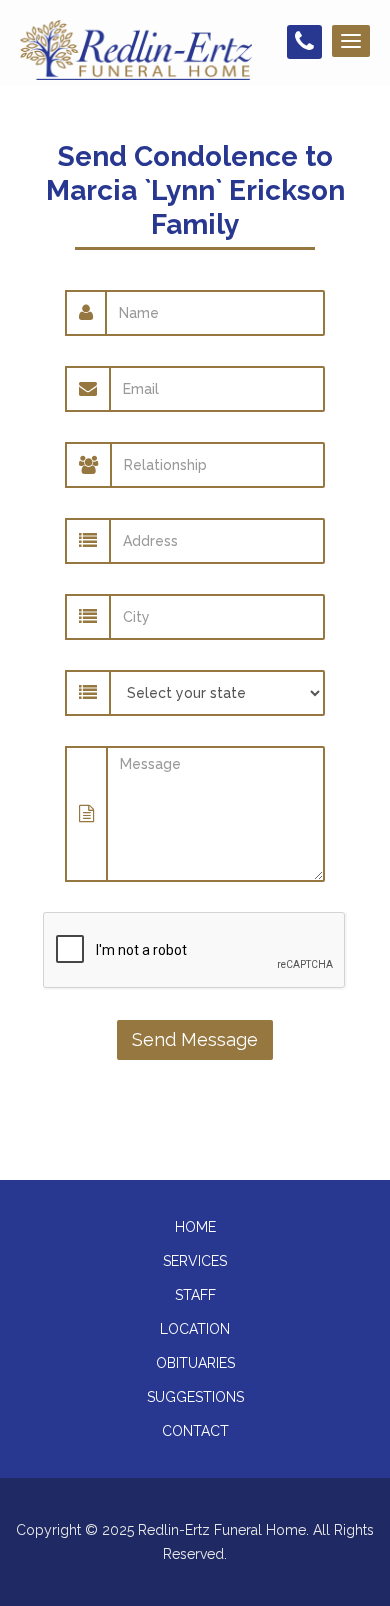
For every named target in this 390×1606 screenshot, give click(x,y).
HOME (195, 1227)
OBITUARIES (195, 1363)
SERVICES (195, 1261)
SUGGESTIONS (195, 1397)
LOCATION (195, 1329)
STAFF (195, 1295)
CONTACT (195, 1431)
